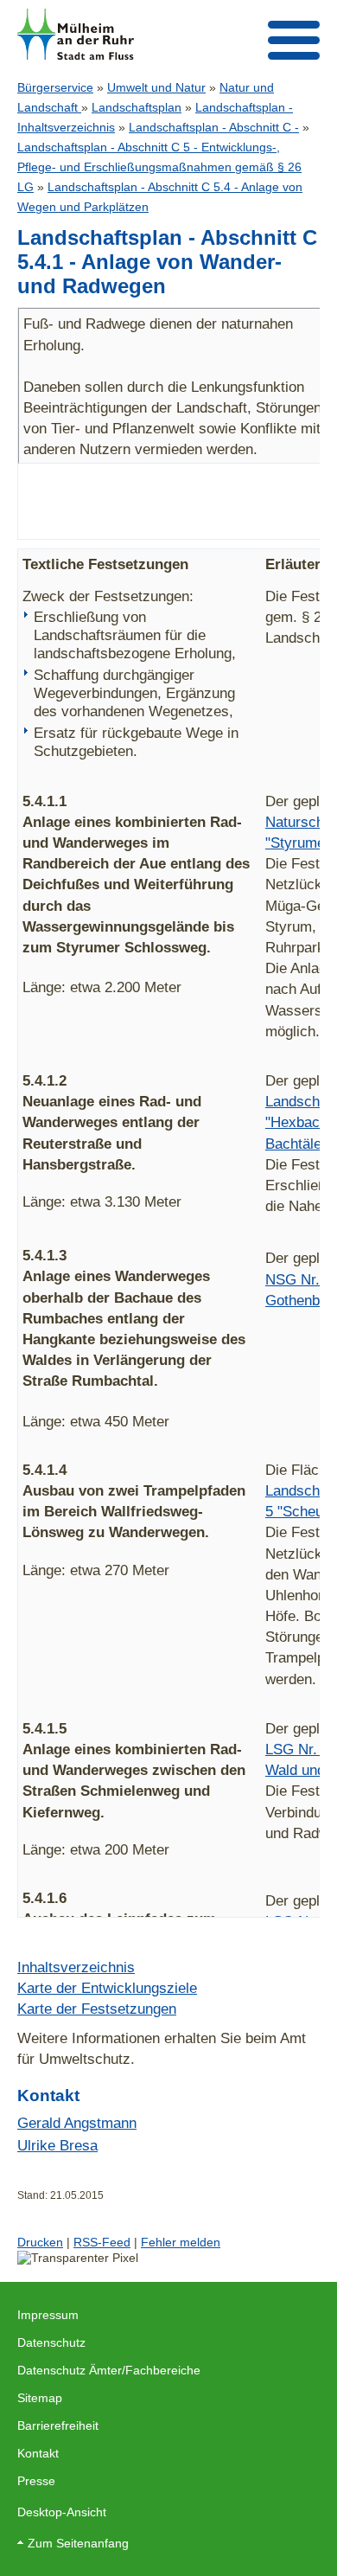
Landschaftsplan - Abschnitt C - (214, 127)
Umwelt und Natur (156, 87)
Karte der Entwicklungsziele (107, 1988)
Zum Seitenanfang (78, 2543)
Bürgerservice (55, 87)
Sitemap (40, 2398)
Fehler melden (181, 2242)
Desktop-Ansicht (62, 2512)
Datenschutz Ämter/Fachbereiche (109, 2370)
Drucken (40, 2242)
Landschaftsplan (137, 107)
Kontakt (38, 2453)
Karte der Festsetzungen (97, 2009)
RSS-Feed (102, 2242)
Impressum (48, 2315)
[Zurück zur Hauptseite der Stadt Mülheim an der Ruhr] (76, 34)
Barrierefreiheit (58, 2425)
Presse (36, 2481)
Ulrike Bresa (57, 2145)
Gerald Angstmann (77, 2123)
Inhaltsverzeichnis (76, 1967)
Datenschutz (51, 2342)
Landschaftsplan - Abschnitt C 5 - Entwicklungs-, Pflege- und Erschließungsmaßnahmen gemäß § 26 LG (159, 167)
